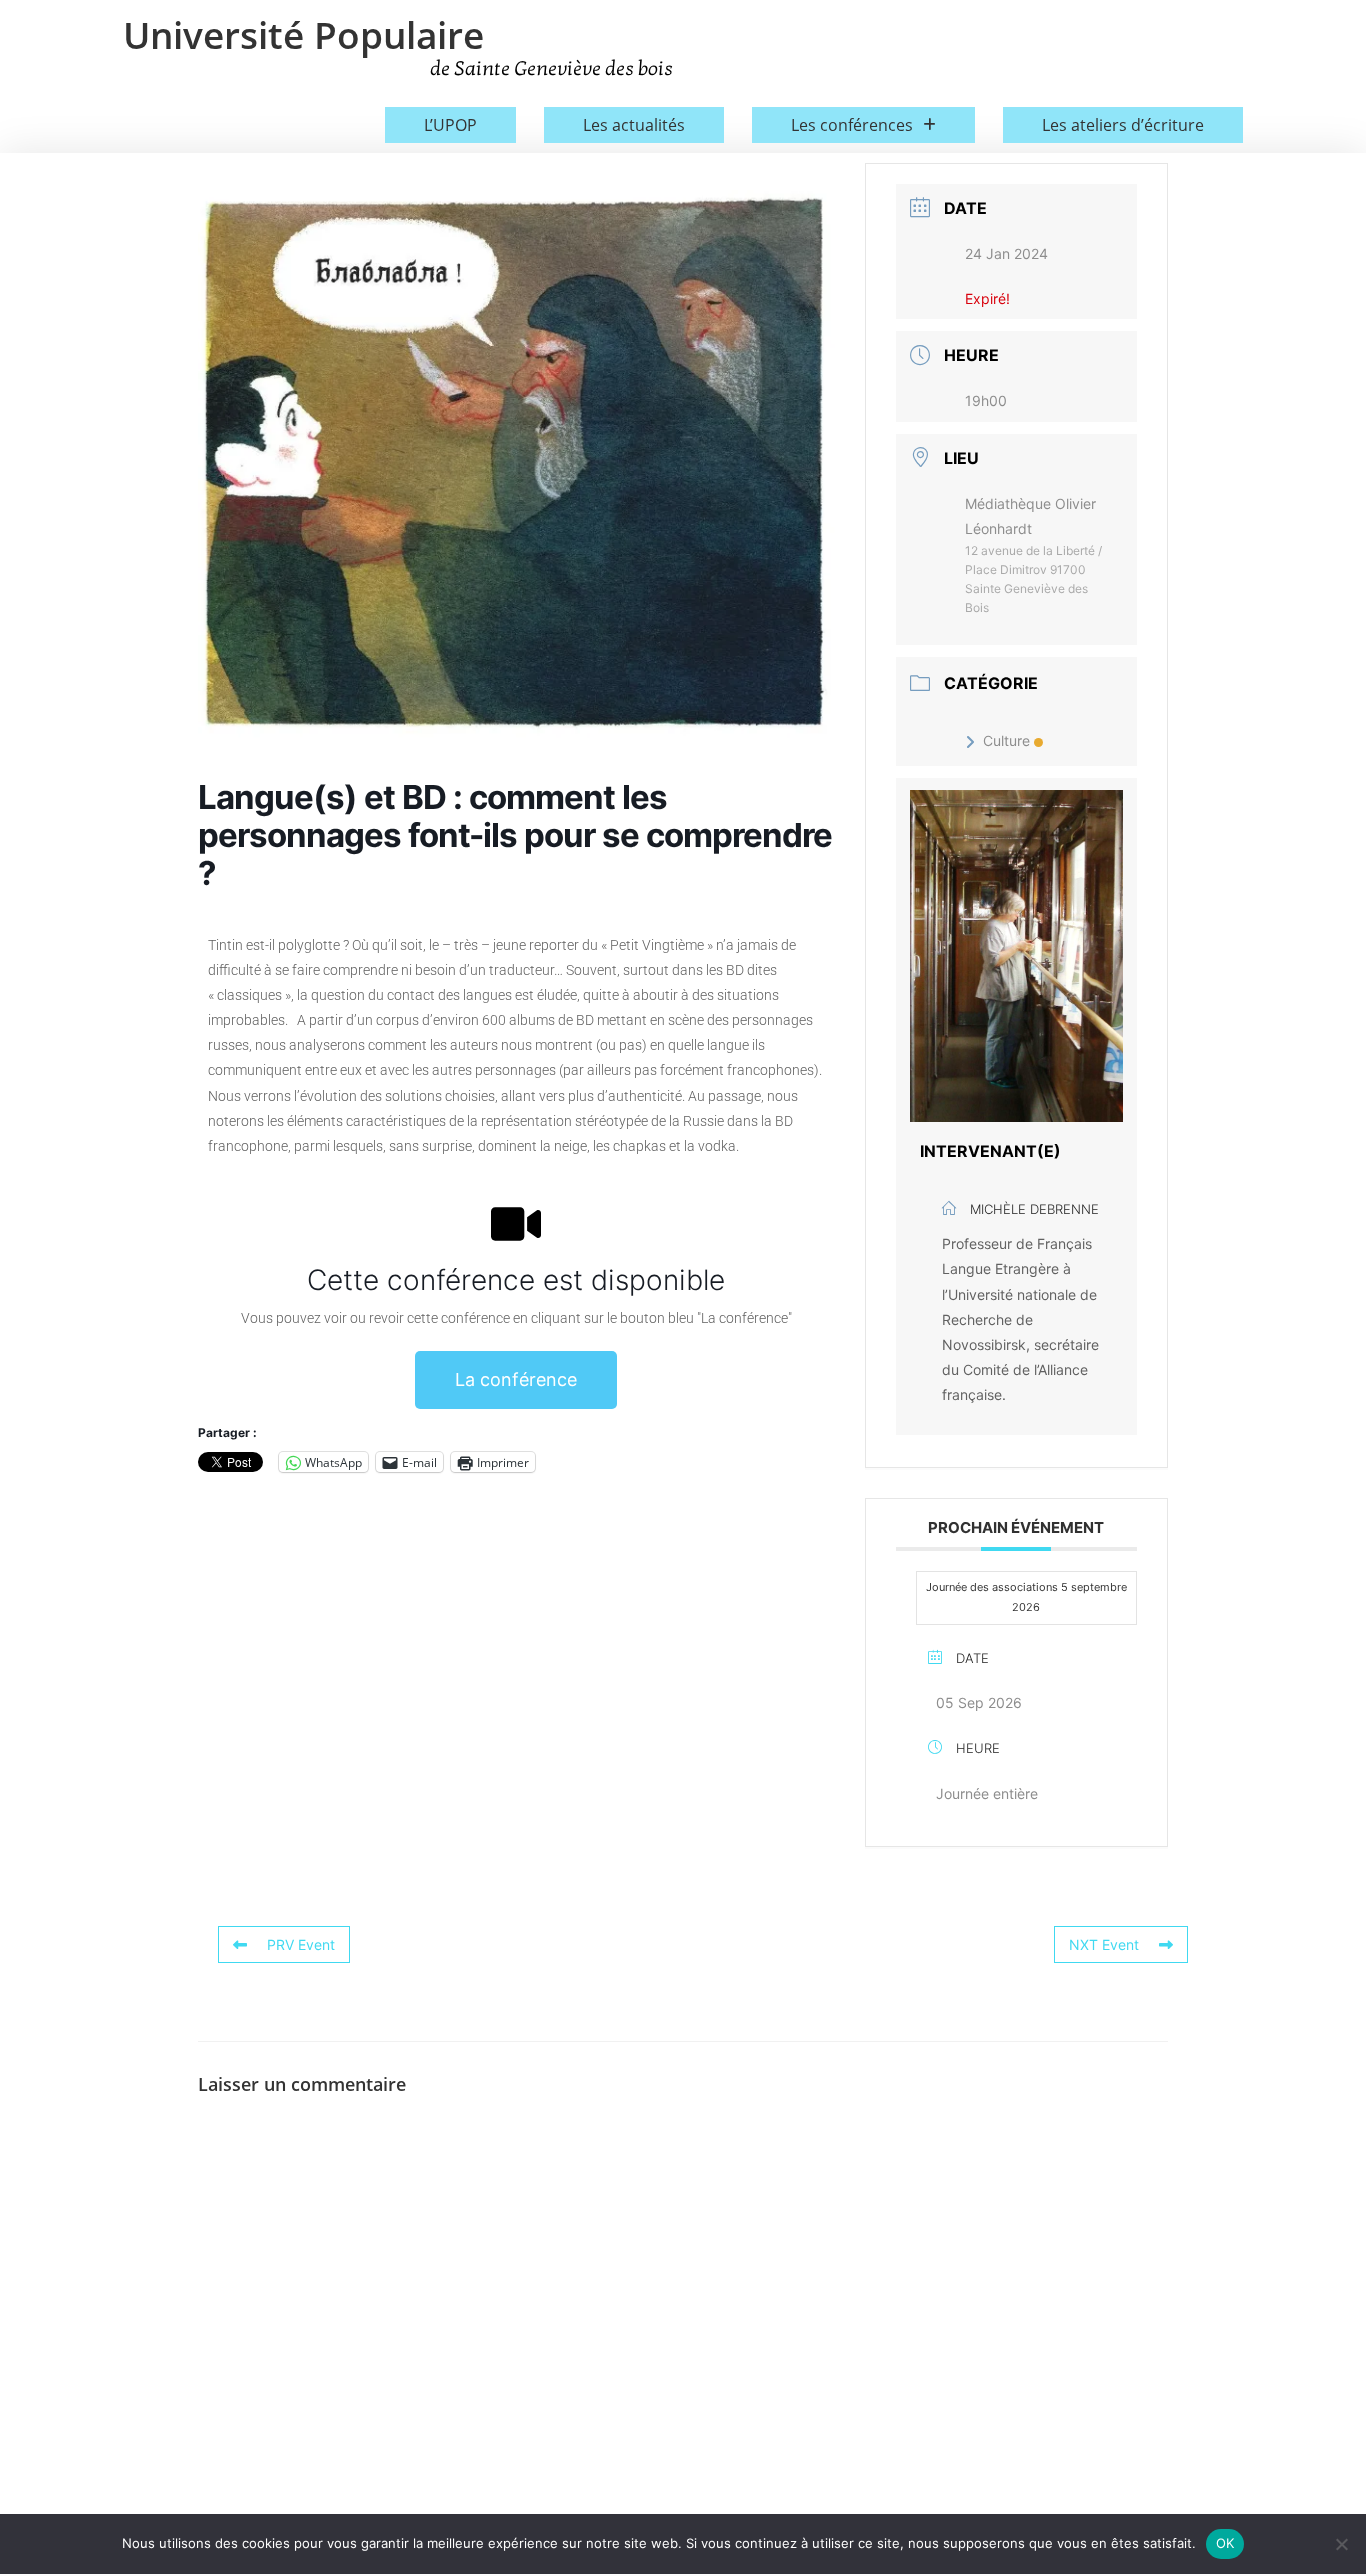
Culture (1006, 740)
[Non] (1341, 2544)
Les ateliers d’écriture (1123, 125)
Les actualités (634, 125)
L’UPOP (450, 125)
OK (1225, 2543)
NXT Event (1104, 1944)
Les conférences (852, 125)
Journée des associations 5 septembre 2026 (1026, 1597)
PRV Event (301, 1944)
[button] (863, 125)
